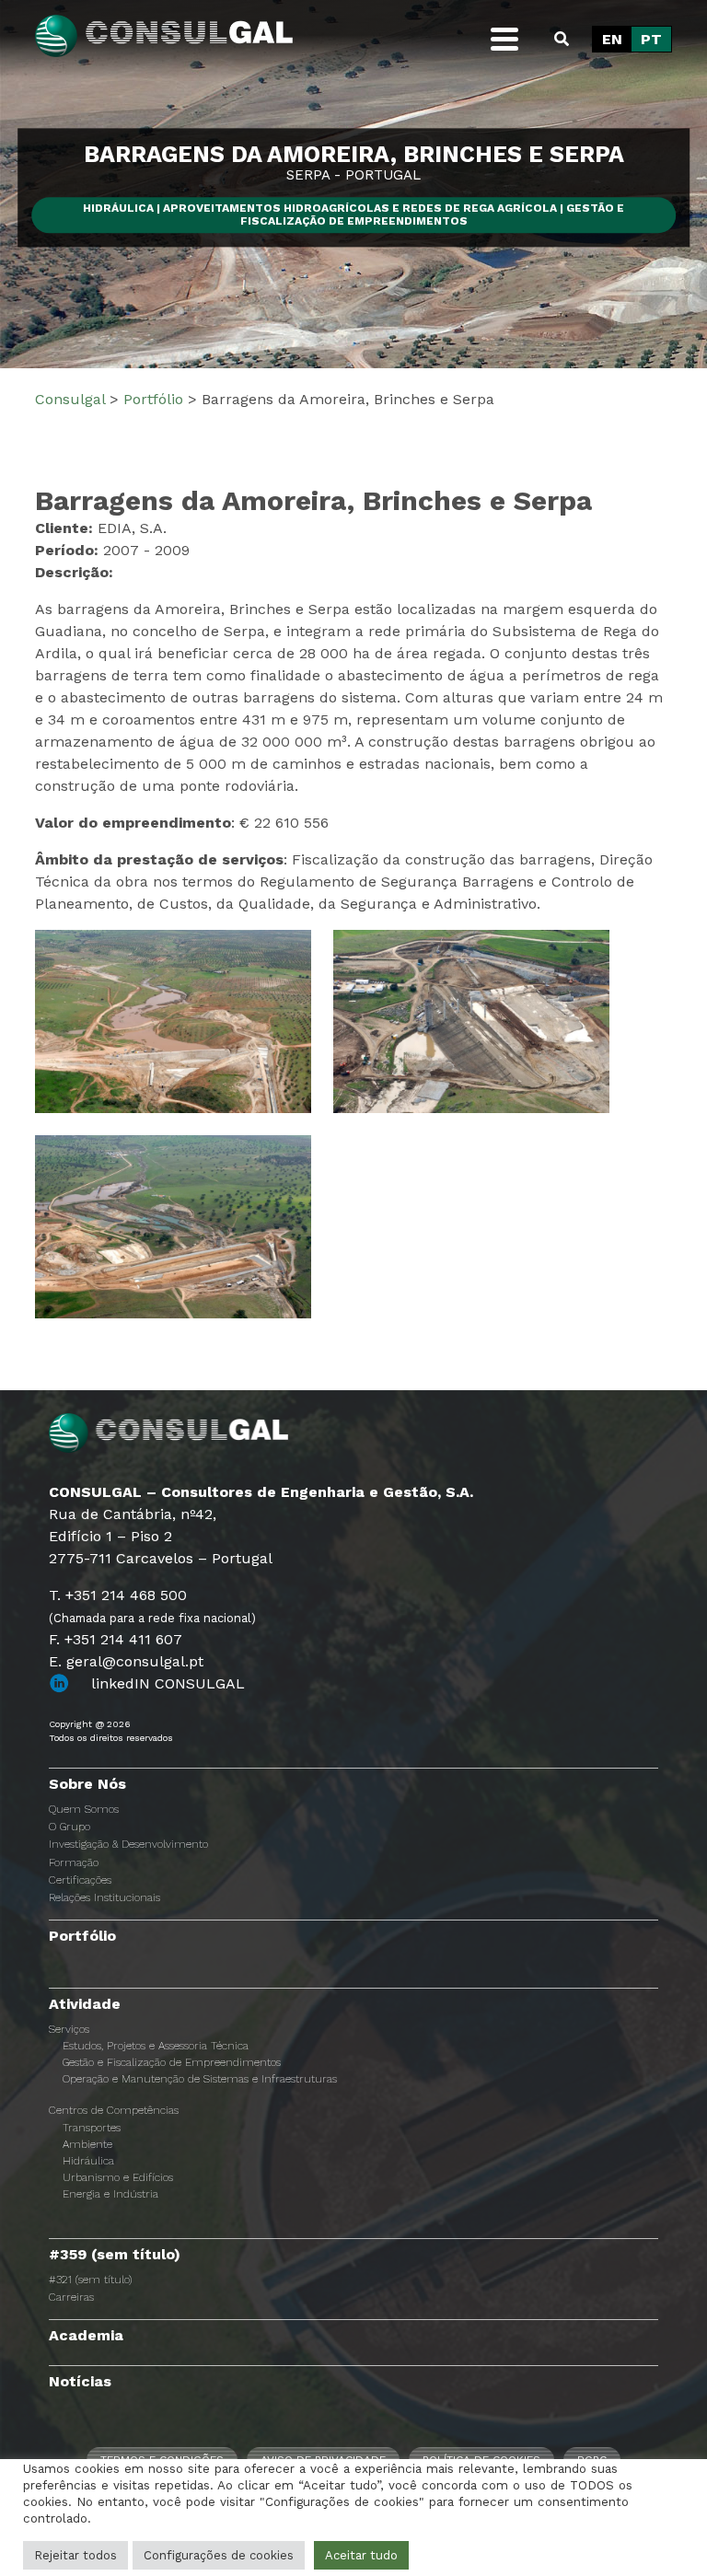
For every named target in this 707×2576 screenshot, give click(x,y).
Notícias (80, 2381)
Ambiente (87, 2144)
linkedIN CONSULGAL (168, 1683)
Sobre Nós (87, 1784)
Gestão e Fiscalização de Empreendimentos (172, 2062)
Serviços (69, 2029)
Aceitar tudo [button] (361, 2555)
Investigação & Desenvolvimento (128, 1844)
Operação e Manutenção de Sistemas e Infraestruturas (200, 2079)
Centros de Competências (114, 2110)
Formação (74, 1862)
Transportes (92, 2128)
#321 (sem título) (90, 2280)
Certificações (80, 1880)
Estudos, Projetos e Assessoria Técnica (156, 2046)
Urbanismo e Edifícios (118, 2177)
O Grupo (70, 1827)
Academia (86, 2335)
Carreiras (71, 2297)
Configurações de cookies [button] (219, 2555)
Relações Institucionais (104, 1897)
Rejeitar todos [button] (75, 2555)
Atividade (85, 2004)
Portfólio (82, 1936)
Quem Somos (84, 1809)
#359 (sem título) (115, 2254)
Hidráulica (88, 2161)
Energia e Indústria (110, 2194)
